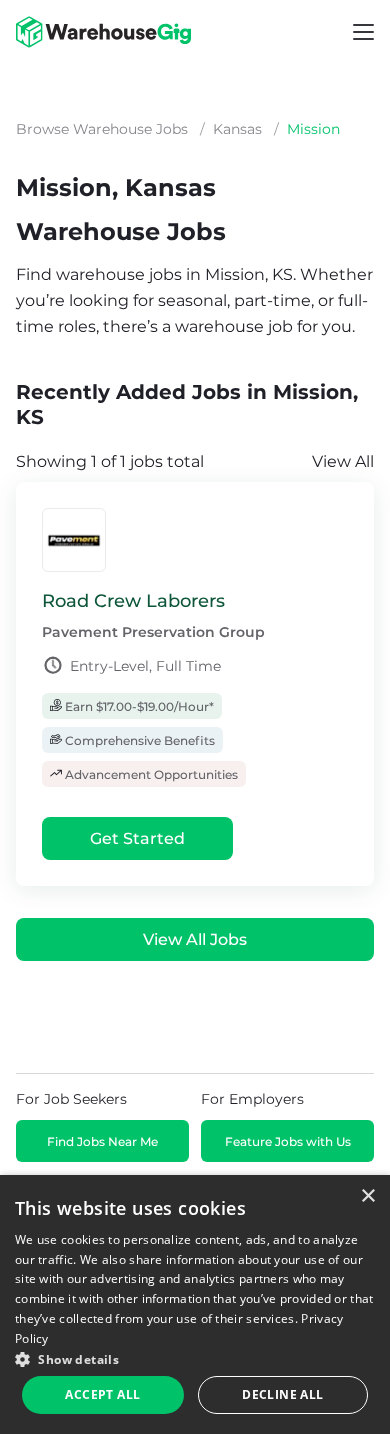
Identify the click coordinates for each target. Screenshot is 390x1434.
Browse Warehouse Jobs (102, 129)
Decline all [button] (282, 1394)
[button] (195, 1358)
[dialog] (195, 1304)
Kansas (237, 129)
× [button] (367, 1196)
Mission (313, 129)
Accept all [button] (102, 1394)
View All (343, 461)
